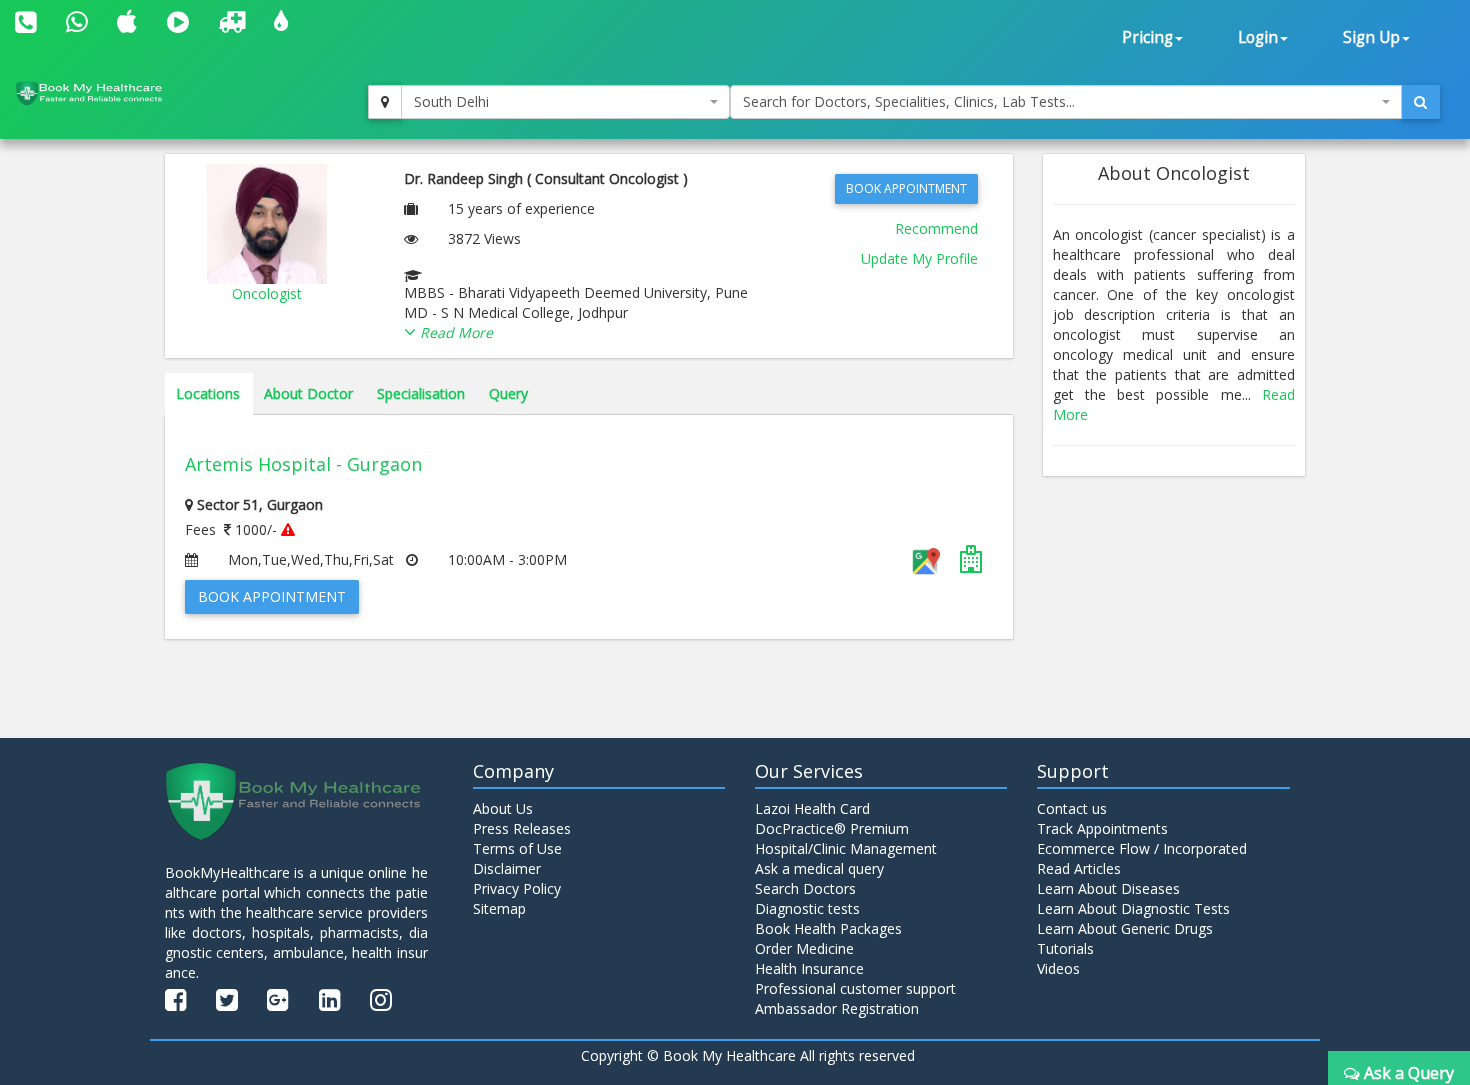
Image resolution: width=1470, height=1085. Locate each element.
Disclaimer (507, 868)
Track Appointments (1102, 828)
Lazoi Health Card (812, 808)
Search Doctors (805, 888)
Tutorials (1065, 948)
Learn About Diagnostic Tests (1133, 908)
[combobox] (566, 102)
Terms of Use (517, 848)
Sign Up (1371, 37)
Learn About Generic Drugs (1125, 928)
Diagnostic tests (807, 908)
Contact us (1072, 808)
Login (1258, 37)
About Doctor (308, 393)
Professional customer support (855, 988)
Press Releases (522, 828)
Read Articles (1079, 868)
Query (508, 393)
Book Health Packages (828, 928)
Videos (1058, 968)
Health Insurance (809, 968)
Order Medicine (804, 948)
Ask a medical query (819, 868)
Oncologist (267, 293)
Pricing (1147, 37)
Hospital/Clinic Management (846, 848)
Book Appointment (906, 188)
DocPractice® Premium (832, 828)
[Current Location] (385, 102)
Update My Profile (919, 258)
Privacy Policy (517, 888)
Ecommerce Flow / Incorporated (1142, 848)
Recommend (936, 228)
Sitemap (499, 908)
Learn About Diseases (1108, 888)
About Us (503, 808)
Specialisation (421, 393)
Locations (208, 393)
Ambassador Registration (837, 1008)
